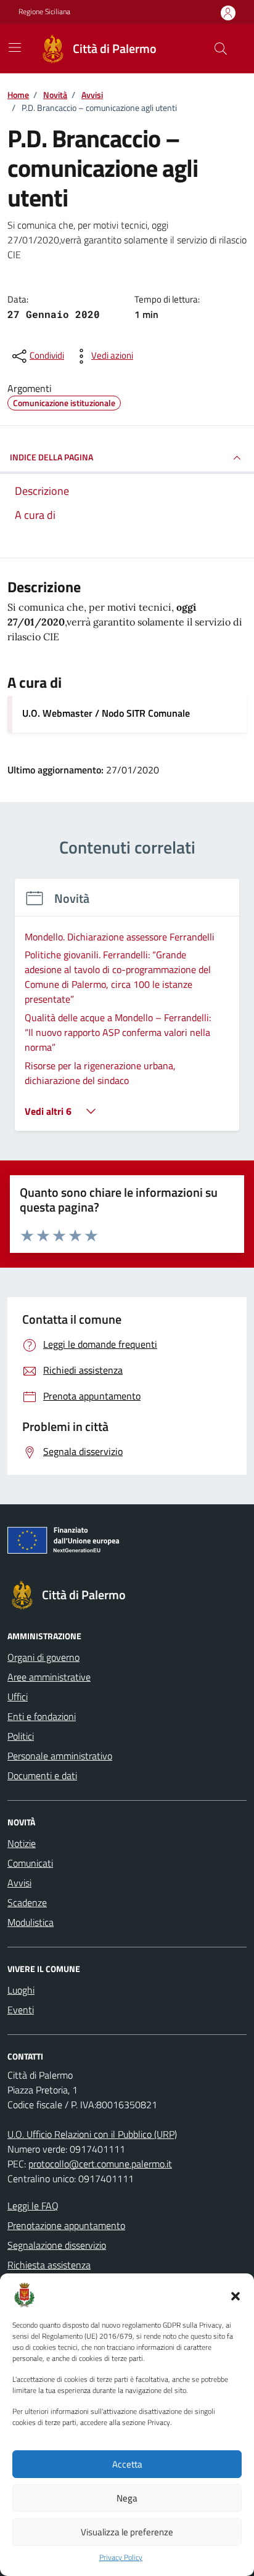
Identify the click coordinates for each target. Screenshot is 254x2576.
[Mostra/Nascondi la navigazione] (15, 47)
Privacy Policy (121, 2558)
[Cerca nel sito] (221, 49)
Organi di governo (43, 1657)
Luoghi (21, 1990)
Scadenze (27, 1902)
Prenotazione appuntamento (66, 2225)
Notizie (22, 1843)
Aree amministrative (49, 1677)
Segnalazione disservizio (57, 2245)
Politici (21, 1736)
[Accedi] (228, 13)
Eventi (21, 2010)
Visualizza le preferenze (127, 2532)
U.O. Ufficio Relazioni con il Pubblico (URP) (92, 2134)
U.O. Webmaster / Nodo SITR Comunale (106, 713)
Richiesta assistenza (49, 2265)
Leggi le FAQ (33, 2206)
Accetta (127, 2464)
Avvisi (19, 1883)
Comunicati (30, 1863)
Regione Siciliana (44, 12)
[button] (236, 2295)
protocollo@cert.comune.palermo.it (100, 2164)
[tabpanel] (127, 1012)
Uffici (18, 1697)
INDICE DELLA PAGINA (51, 457)
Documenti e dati (42, 1775)
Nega (127, 2498)
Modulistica (31, 1922)
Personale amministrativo (60, 1756)
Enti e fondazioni (42, 1716)
